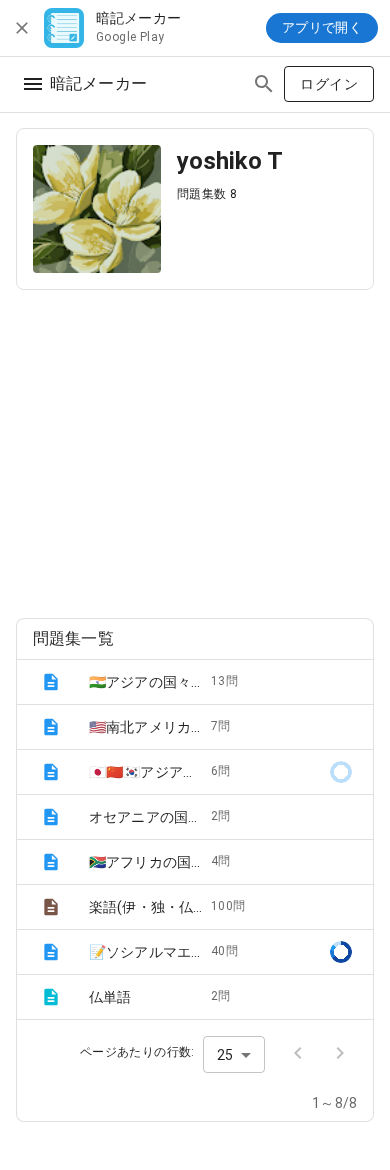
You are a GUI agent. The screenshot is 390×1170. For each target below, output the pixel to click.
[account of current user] (33, 84)
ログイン (329, 84)
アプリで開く (322, 27)
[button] (195, 682)
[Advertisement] (195, 446)
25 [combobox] (225, 1055)
